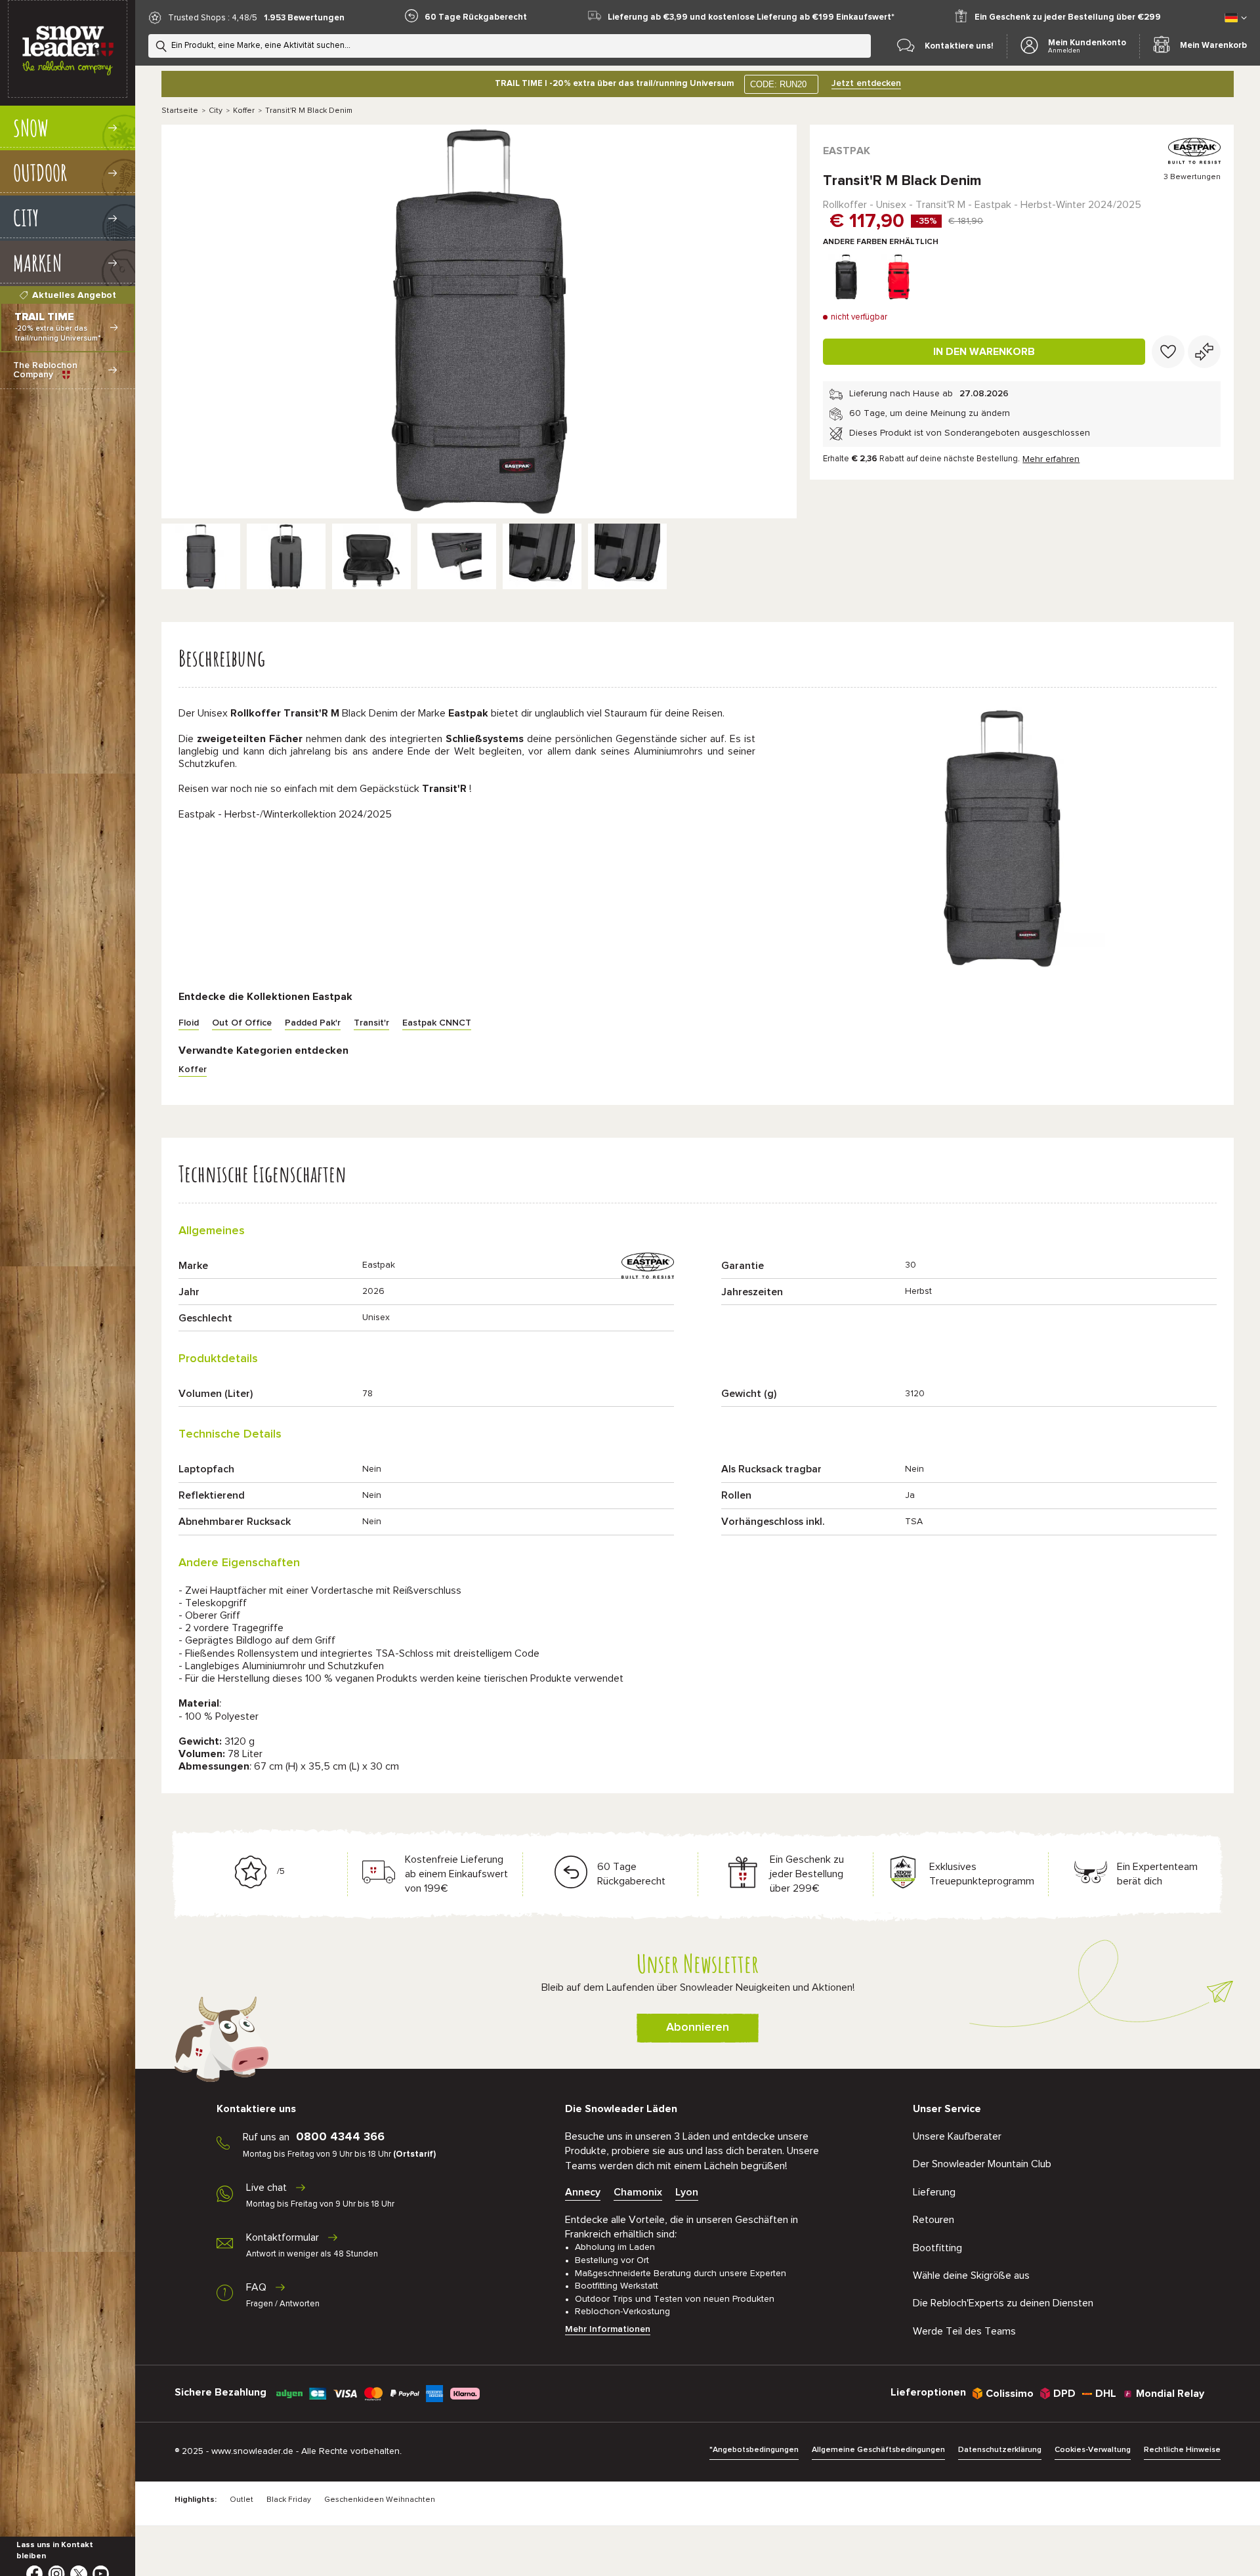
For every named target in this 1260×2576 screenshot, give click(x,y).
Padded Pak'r (313, 1023)
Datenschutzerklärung (1000, 2450)
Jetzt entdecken (866, 83)
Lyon (687, 2192)
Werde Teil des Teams (964, 2331)
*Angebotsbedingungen (754, 2450)
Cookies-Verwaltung (1093, 2450)
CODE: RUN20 (778, 84)
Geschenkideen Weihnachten (380, 2500)
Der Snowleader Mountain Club (982, 2164)
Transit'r (371, 1023)
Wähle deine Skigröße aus (971, 2275)
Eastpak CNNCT (437, 1023)
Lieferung (934, 2192)
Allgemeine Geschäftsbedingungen (878, 2450)
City (216, 111)
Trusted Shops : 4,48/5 (213, 18)
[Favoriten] (1168, 352)
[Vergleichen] (1204, 352)
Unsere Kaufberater (957, 2136)
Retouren (934, 2220)
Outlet (241, 2500)
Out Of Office (242, 1023)
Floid (189, 1023)
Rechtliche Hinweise (1182, 2450)
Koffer (244, 111)
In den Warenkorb (984, 352)
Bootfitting (937, 2248)
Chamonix (638, 2192)
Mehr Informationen (608, 2329)
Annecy (583, 2192)
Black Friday (289, 2500)
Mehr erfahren (1051, 459)
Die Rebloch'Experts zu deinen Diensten (1003, 2303)
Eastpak (847, 151)
